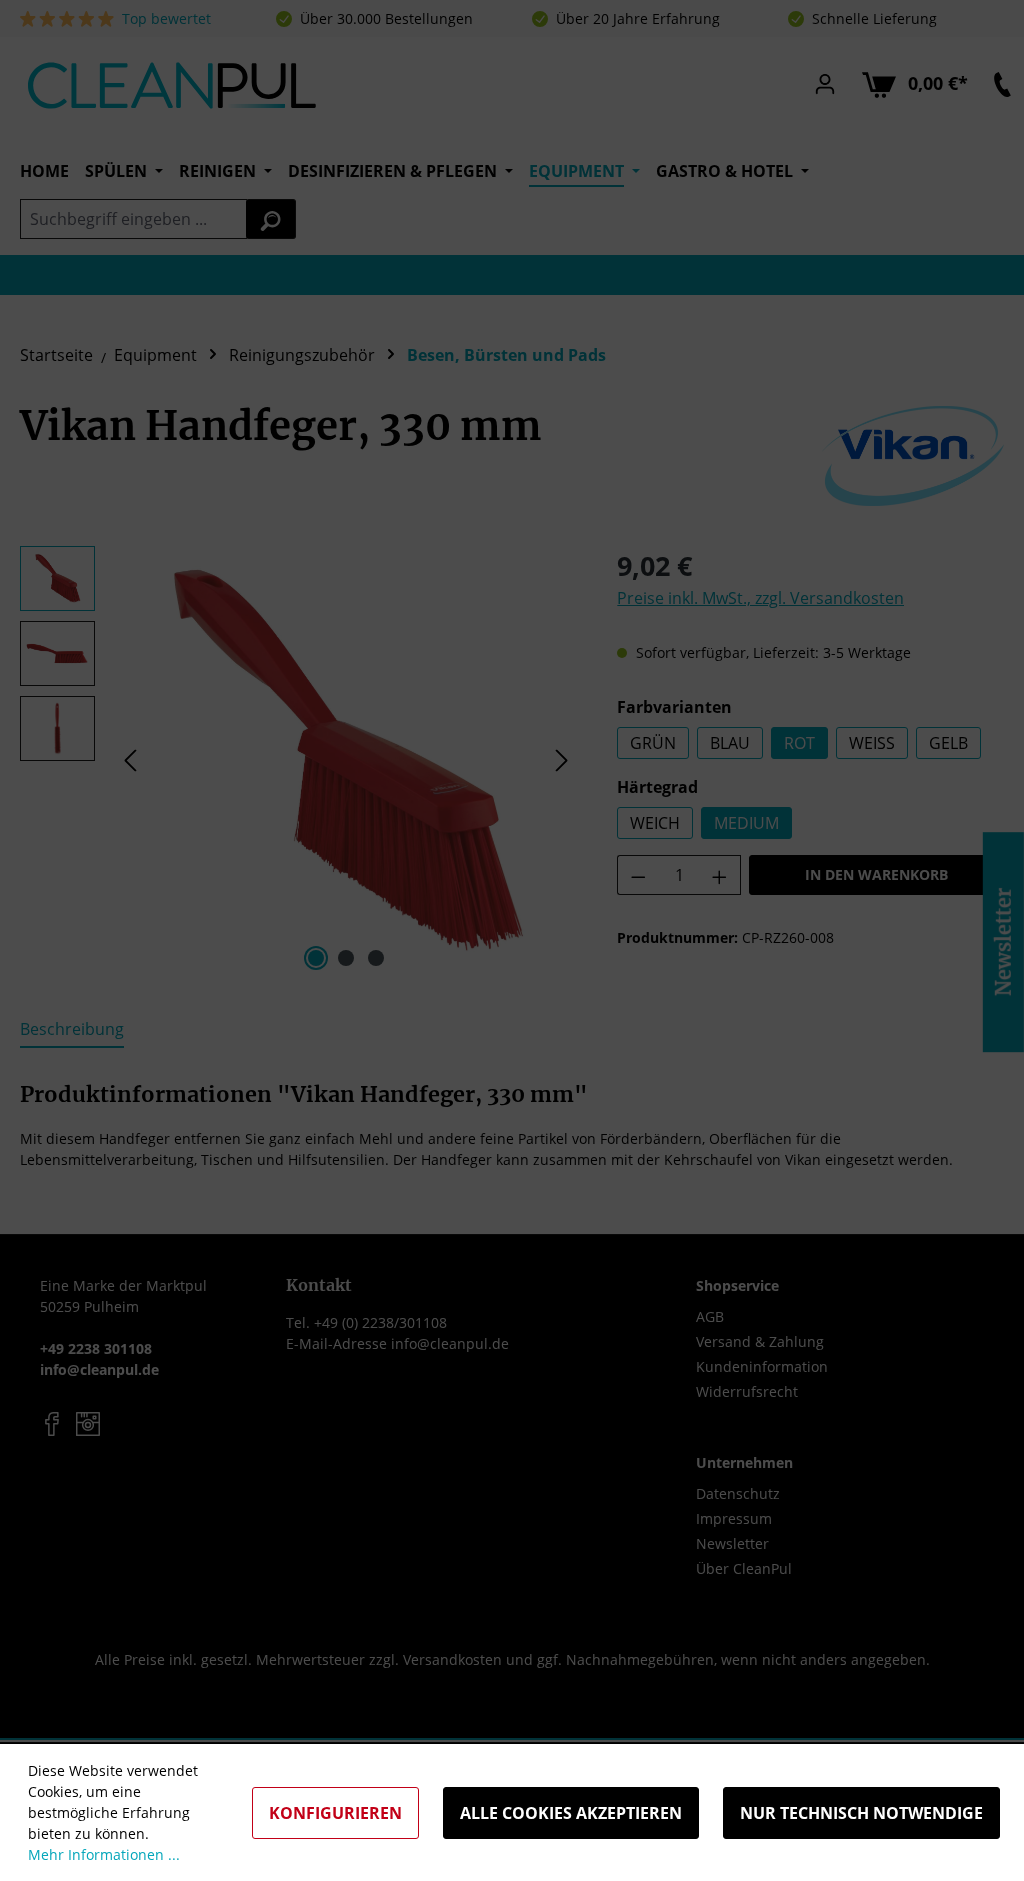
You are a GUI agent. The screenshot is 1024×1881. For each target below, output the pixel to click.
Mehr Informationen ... (104, 1854)
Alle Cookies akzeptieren (571, 1813)
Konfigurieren (335, 1813)
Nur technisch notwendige (861, 1813)
